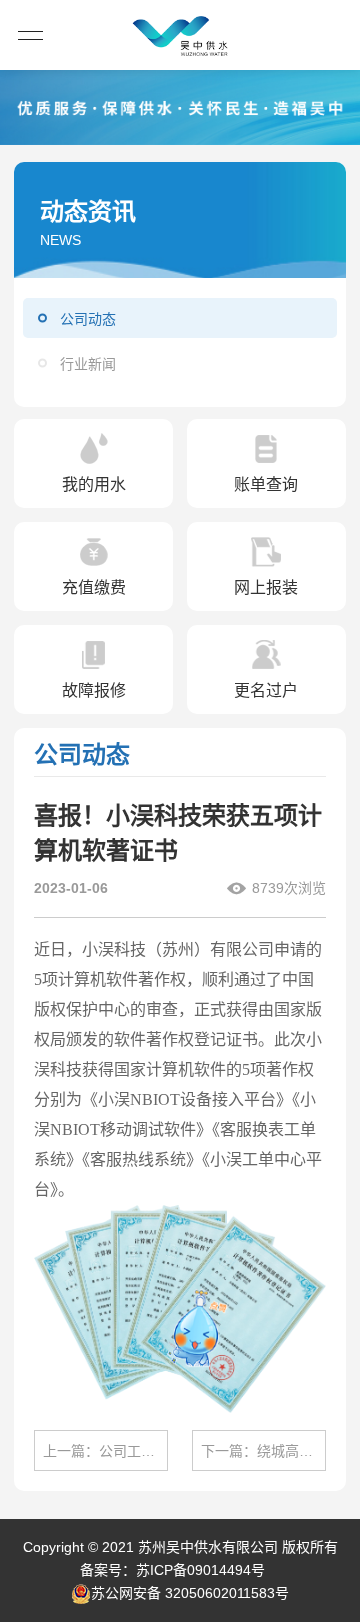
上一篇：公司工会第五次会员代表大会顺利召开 (105, 1451)
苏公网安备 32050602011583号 (190, 1593)
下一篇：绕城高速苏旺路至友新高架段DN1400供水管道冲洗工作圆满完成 (263, 1451)
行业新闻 (88, 364)
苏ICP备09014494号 (200, 1570)
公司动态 (88, 319)
